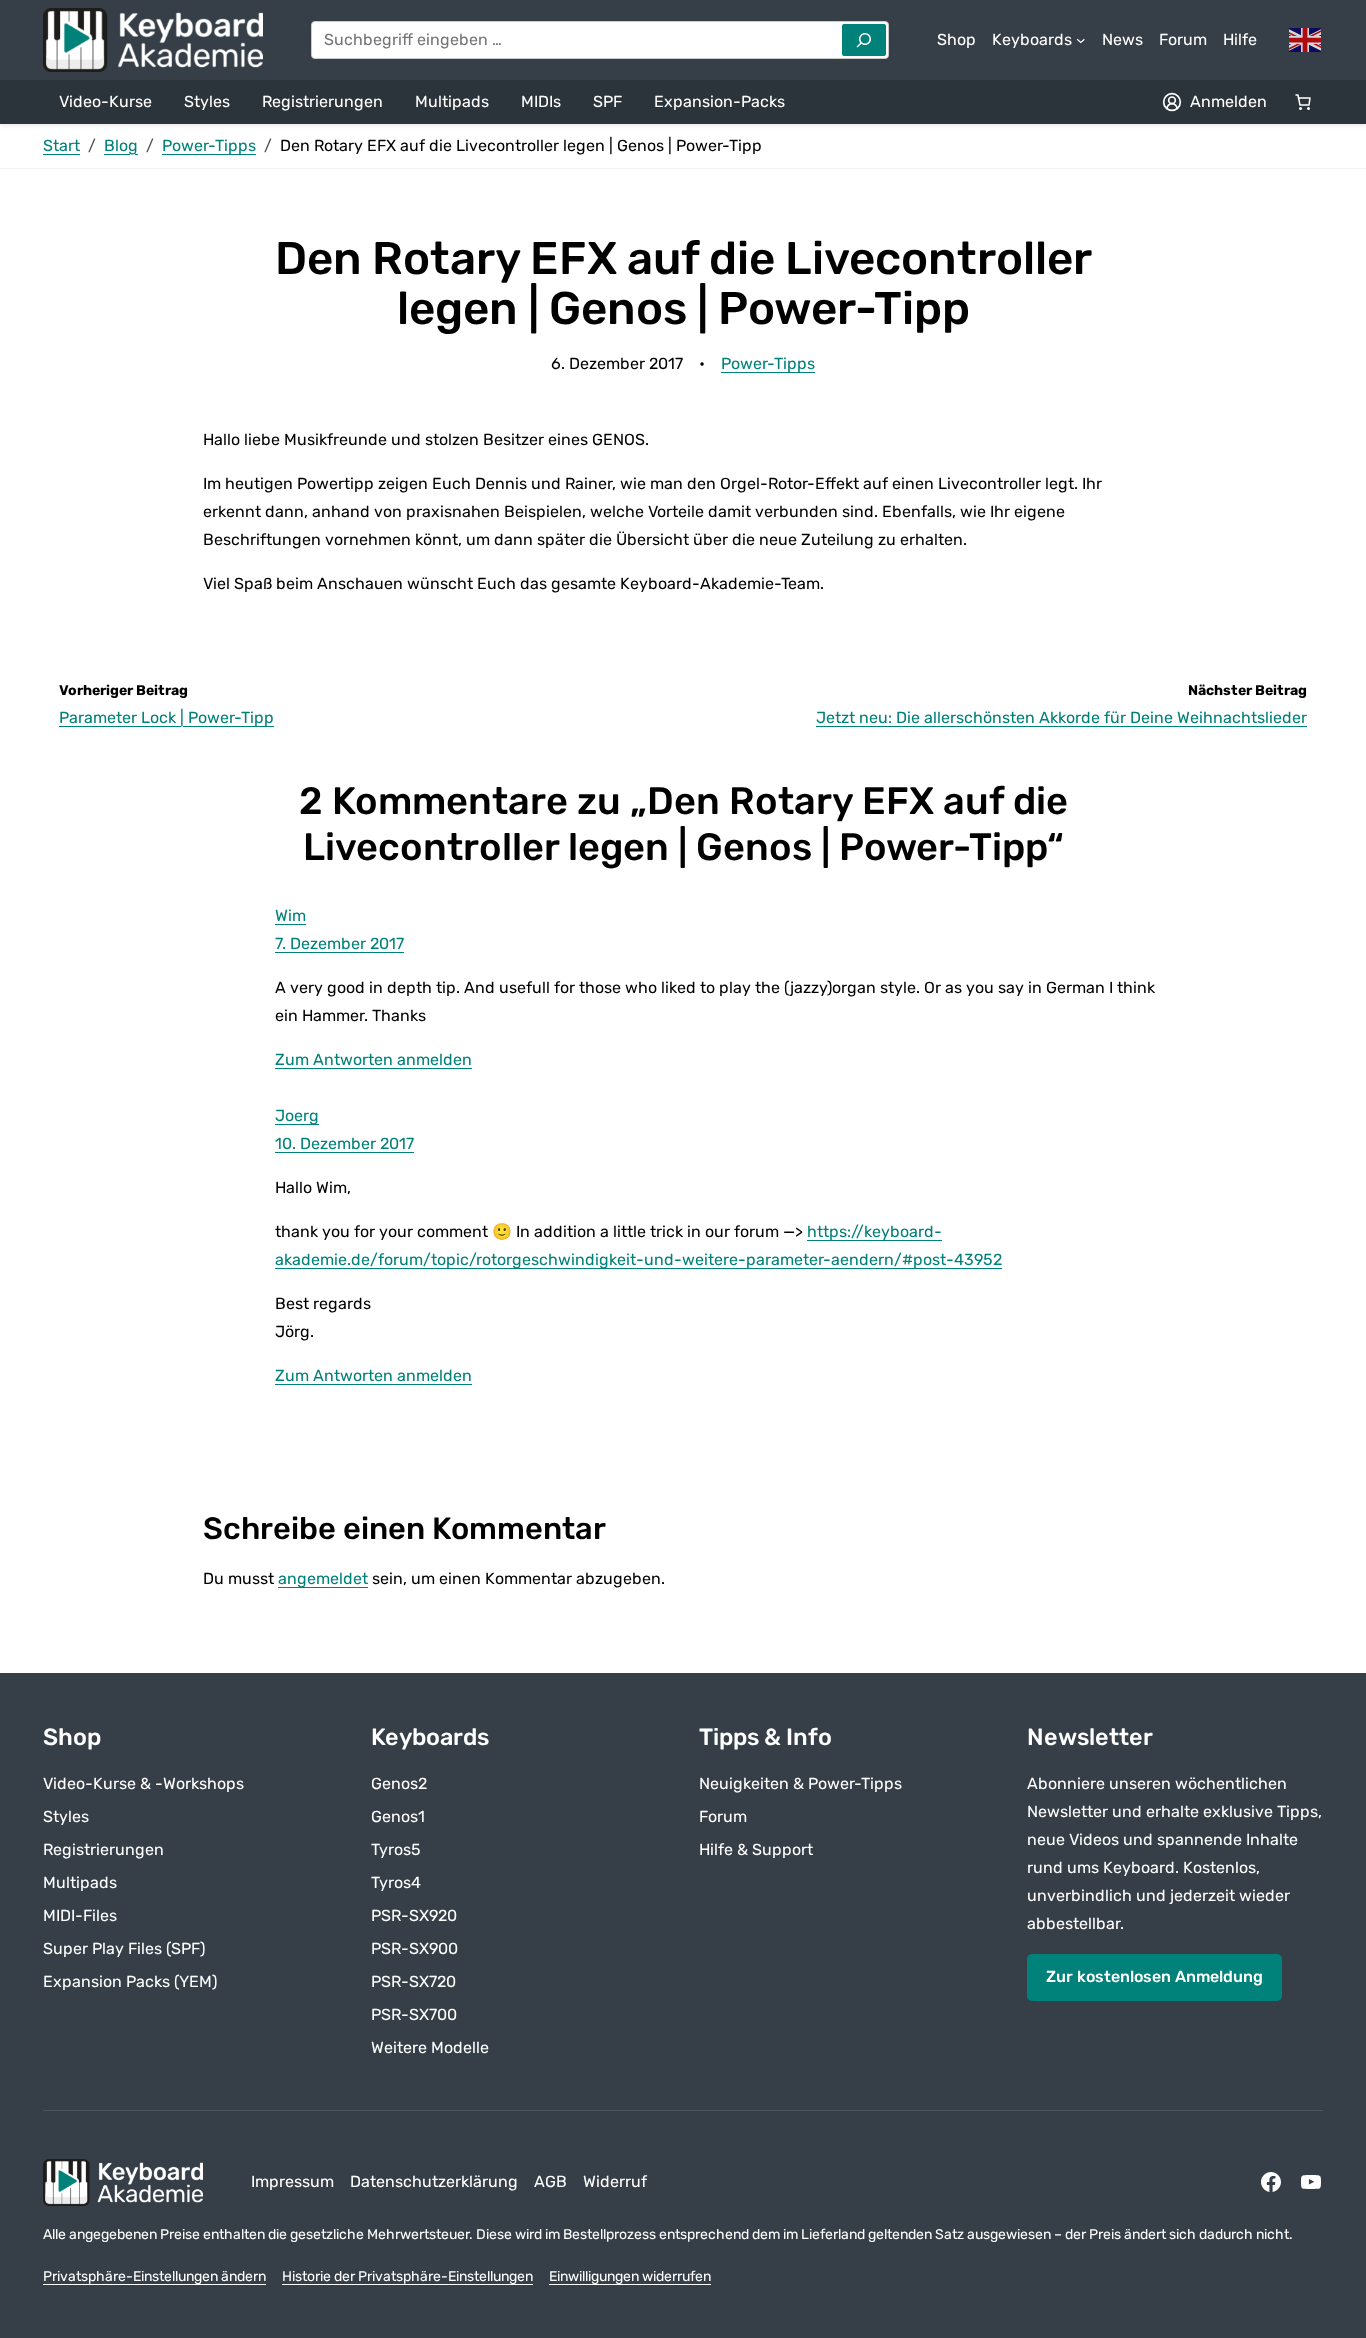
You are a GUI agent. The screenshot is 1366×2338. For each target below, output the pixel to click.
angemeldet (323, 1578)
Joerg (297, 1115)
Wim (290, 915)
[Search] (864, 40)
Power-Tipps (209, 145)
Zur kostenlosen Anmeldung (1154, 1976)
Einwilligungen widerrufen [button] (630, 2276)
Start (61, 145)
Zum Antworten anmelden (373, 1059)
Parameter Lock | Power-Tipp (166, 717)
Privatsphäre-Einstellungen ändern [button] (154, 2276)
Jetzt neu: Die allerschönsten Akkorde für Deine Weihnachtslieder (1061, 717)
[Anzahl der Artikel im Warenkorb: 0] (1303, 102)
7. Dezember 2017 (339, 943)
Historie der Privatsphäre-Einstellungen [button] (407, 2276)
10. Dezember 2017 (344, 1143)
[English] (1306, 38)
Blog (121, 145)
